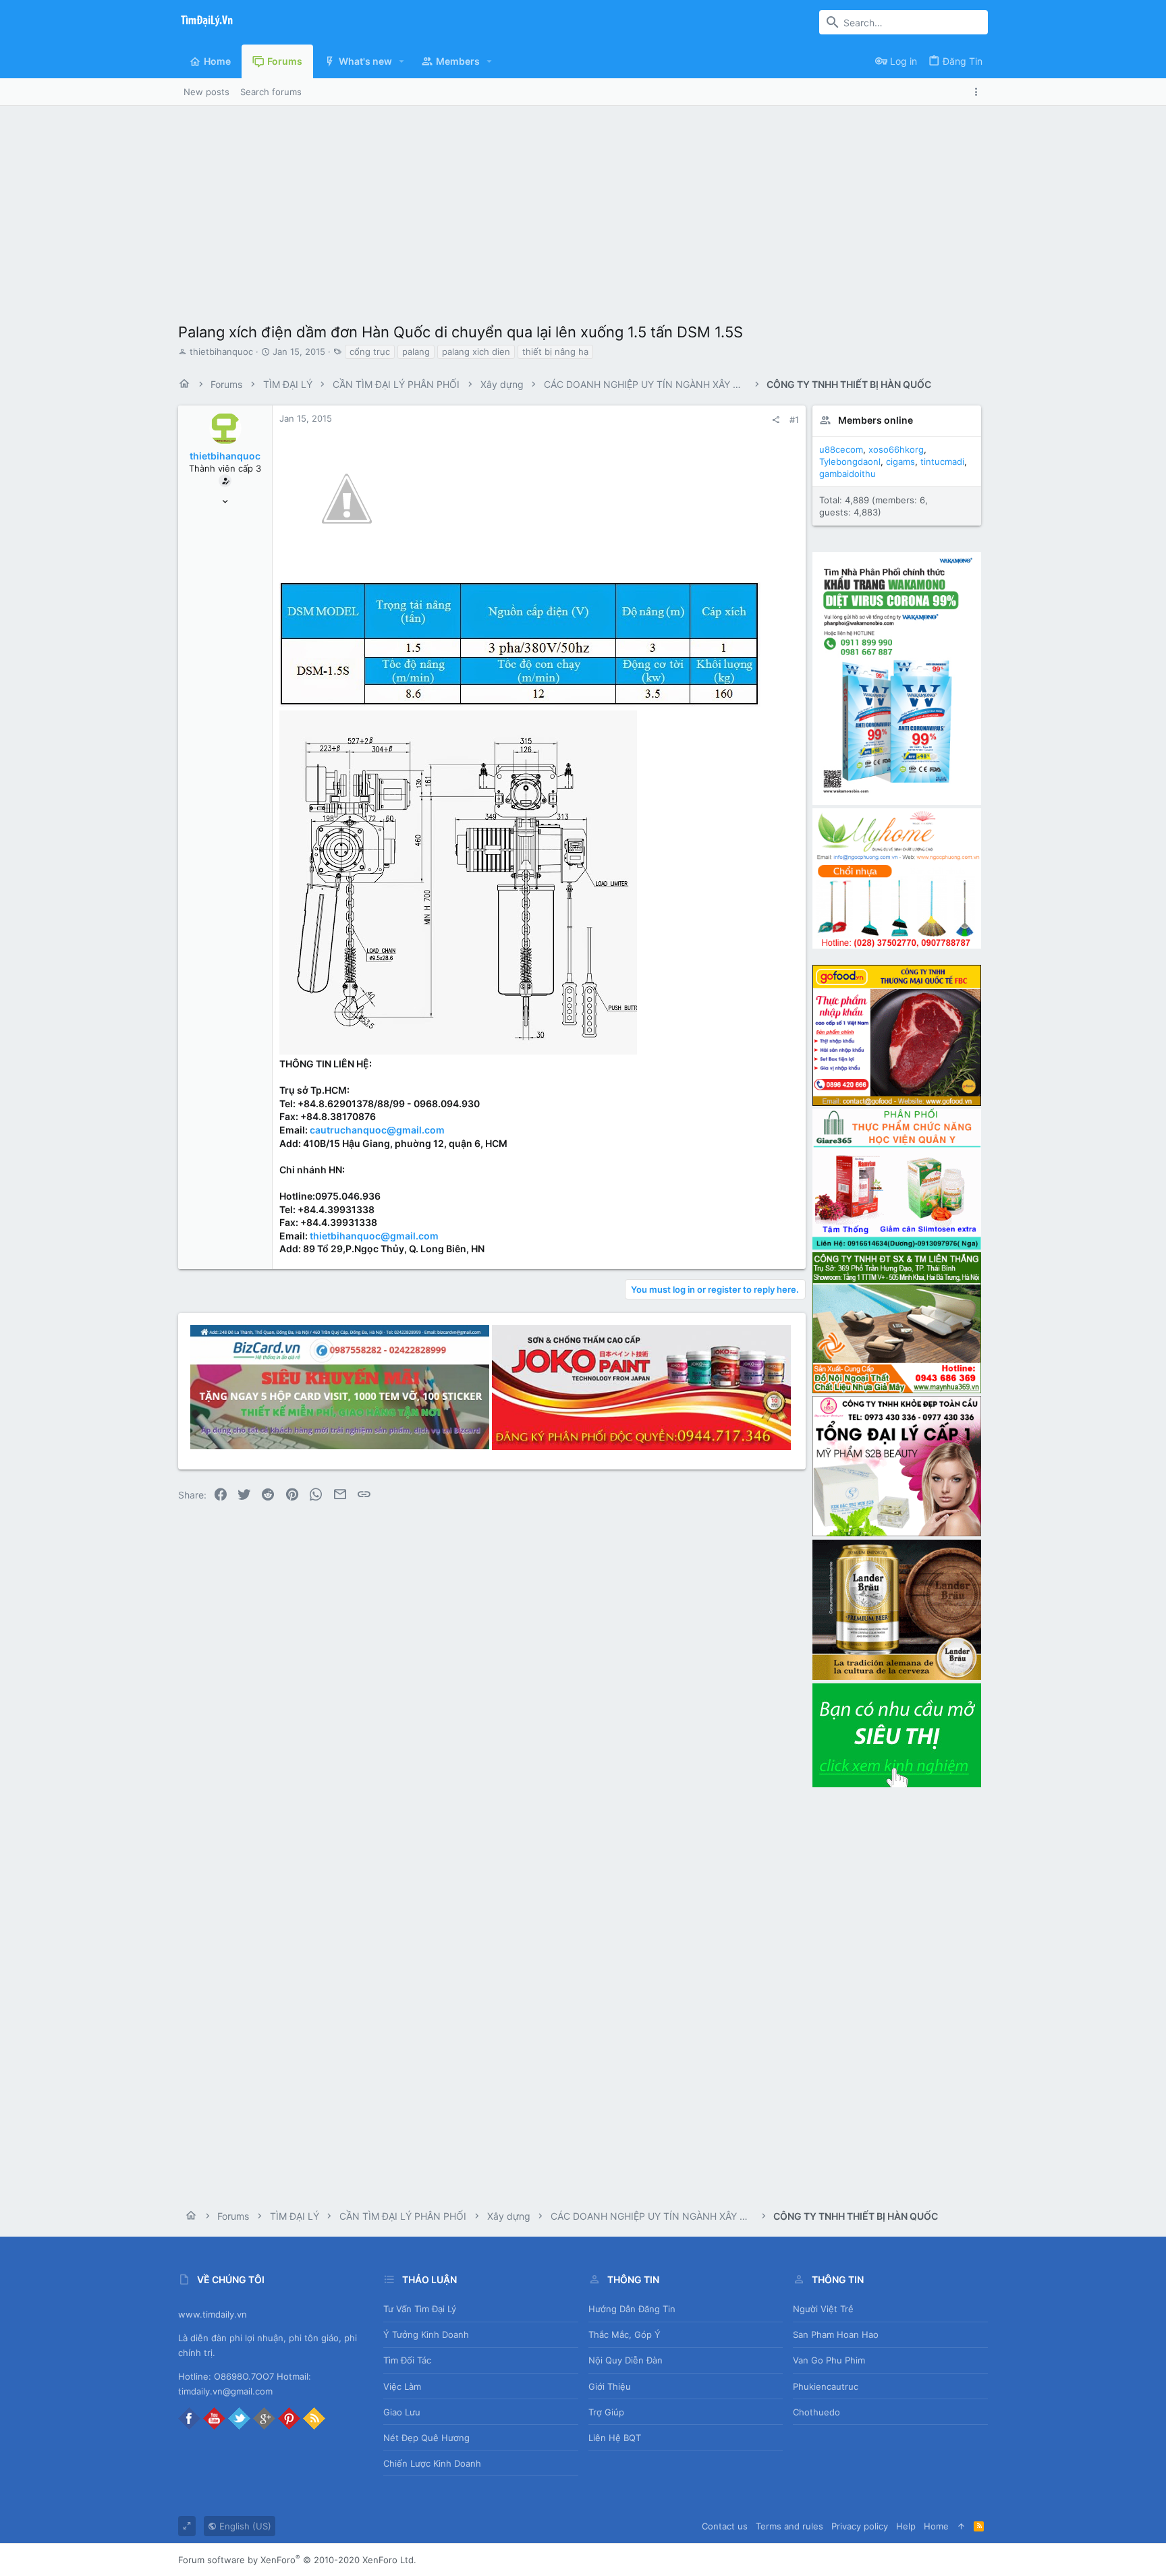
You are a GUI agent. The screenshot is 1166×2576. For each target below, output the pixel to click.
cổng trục (370, 352)
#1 (794, 420)
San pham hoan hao (836, 2334)
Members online (876, 420)
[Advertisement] (583, 207)
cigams (900, 461)
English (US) (244, 2526)
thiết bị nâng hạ (555, 352)
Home (936, 2526)
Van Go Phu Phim (829, 2360)
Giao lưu (402, 2412)
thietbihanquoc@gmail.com (374, 1236)
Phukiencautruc (826, 2386)
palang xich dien (476, 352)
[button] (402, 61)
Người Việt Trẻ (823, 2309)
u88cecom (841, 449)
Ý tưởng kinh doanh (426, 2334)
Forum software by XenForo (297, 2560)
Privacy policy (860, 2526)
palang (416, 352)
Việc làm (402, 2386)
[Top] (961, 2526)
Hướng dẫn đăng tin (632, 2309)
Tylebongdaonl (850, 461)
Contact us (725, 2526)
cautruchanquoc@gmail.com (377, 1130)
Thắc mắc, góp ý (624, 2334)
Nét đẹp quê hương (426, 2438)
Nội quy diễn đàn (626, 2360)
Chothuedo (816, 2412)
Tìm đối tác (407, 2360)
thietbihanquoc (221, 352)
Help (906, 2526)
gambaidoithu (848, 474)
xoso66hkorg (896, 449)
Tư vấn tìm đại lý (420, 2309)
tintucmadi (942, 461)
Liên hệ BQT (615, 2438)
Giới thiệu (610, 2386)
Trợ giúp (606, 2412)
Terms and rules (789, 2526)
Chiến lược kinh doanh (432, 2463)
